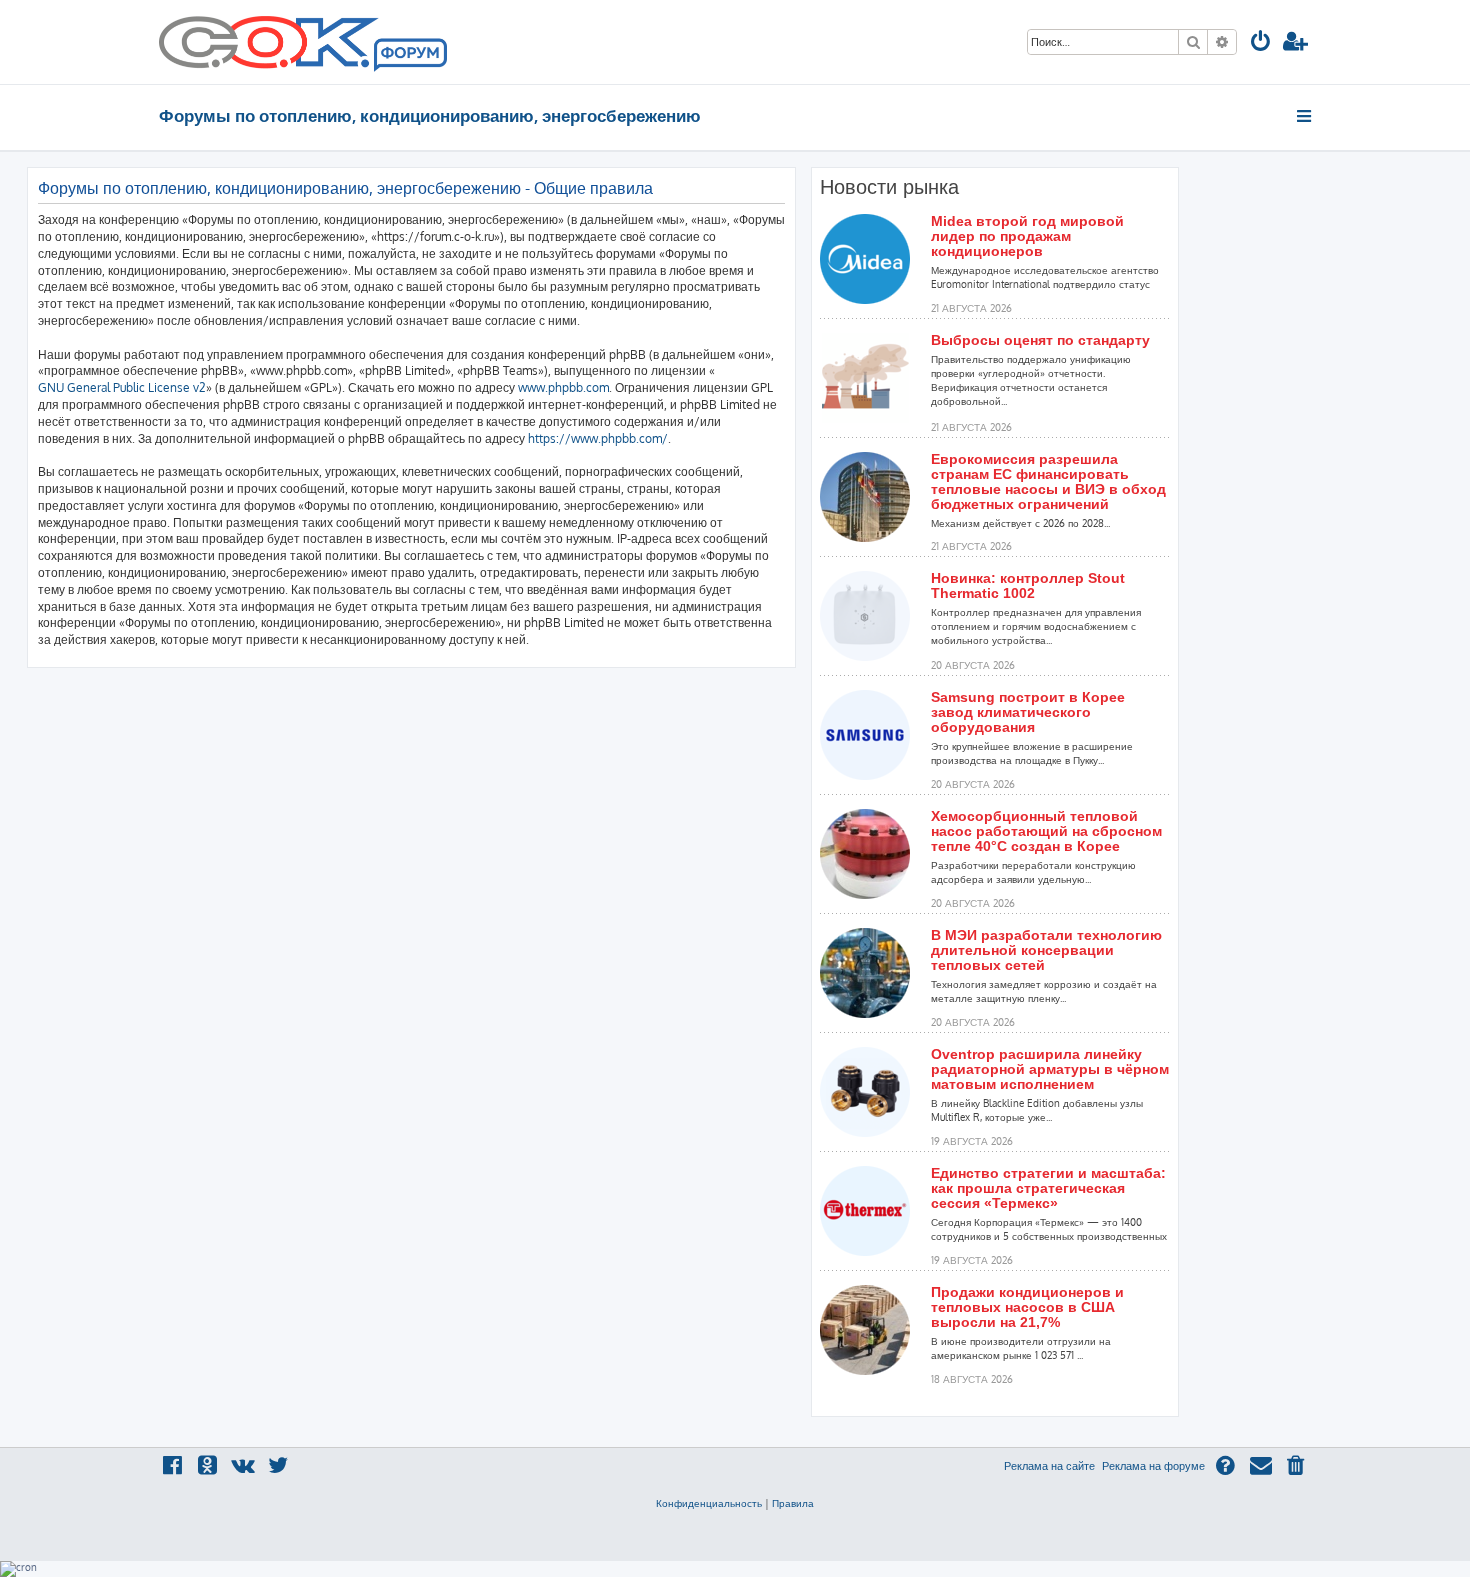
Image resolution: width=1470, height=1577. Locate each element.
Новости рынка (889, 187)
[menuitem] (1261, 43)
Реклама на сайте (1049, 1466)
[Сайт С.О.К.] (303, 42)
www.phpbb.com (563, 387)
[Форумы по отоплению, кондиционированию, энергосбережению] (409, 56)
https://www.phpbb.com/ (598, 438)
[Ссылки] (1305, 116)
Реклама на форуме (1153, 1466)
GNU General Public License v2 (122, 387)
